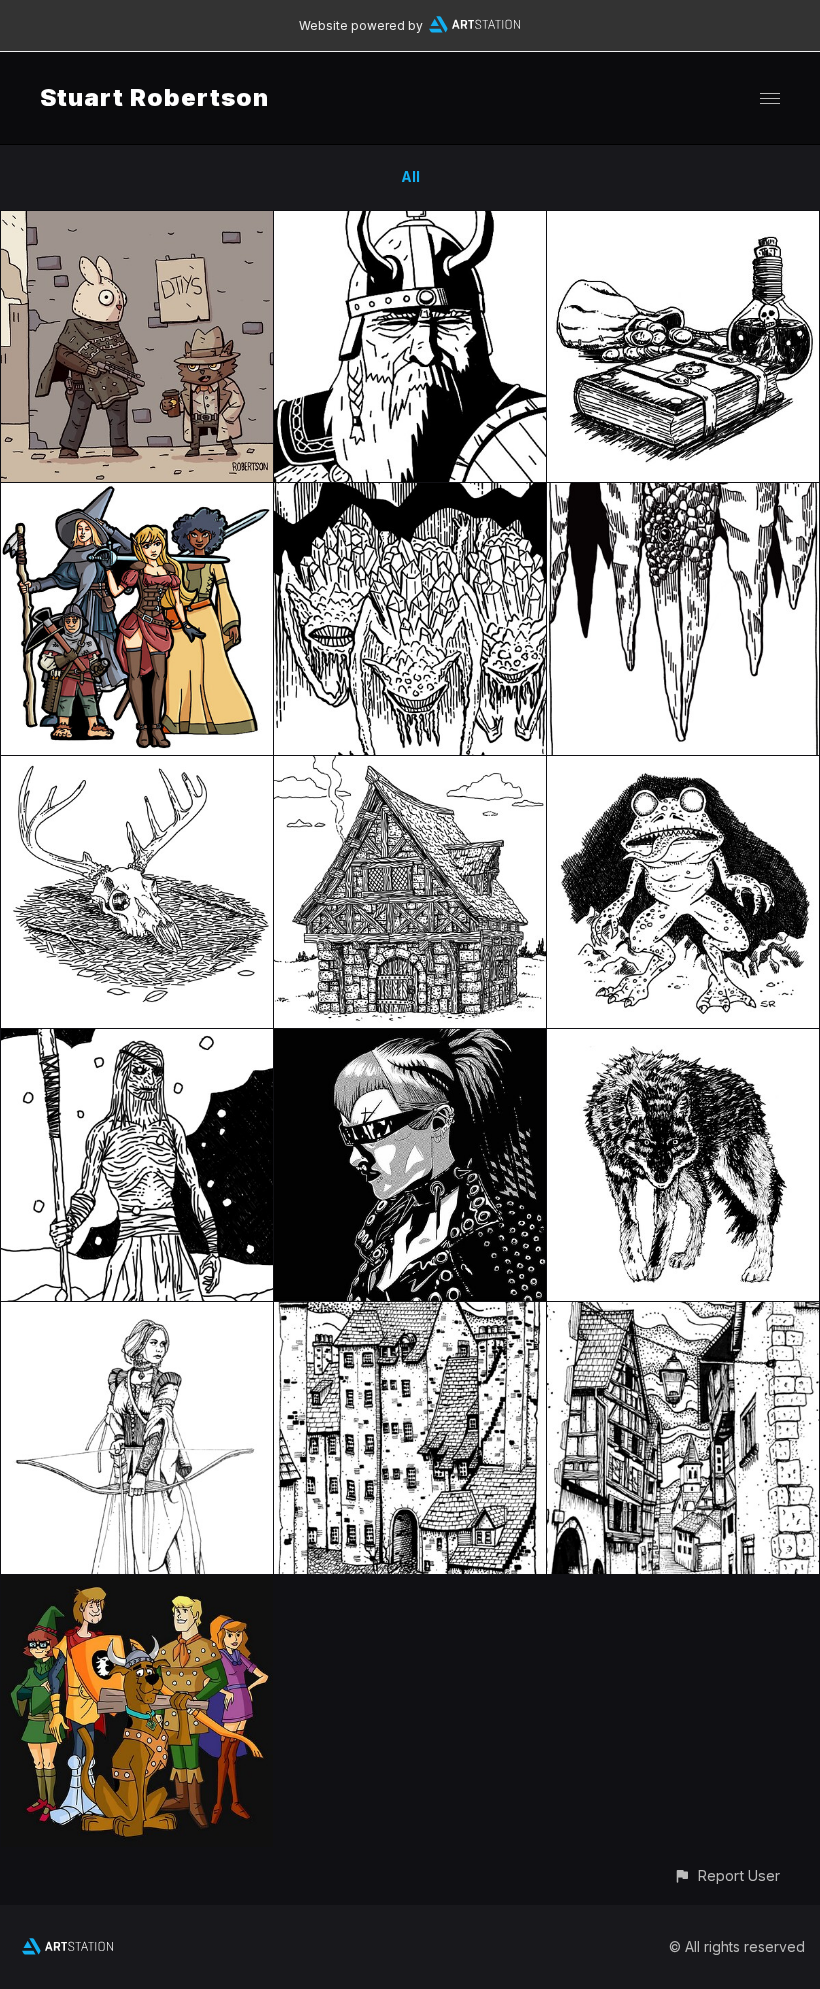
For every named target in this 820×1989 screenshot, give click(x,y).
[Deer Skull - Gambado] (137, 767)
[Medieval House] (410, 767)
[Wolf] (683, 1040)
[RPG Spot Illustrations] (683, 222)
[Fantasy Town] (410, 1313)
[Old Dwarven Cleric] (410, 222)
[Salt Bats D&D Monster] (410, 494)
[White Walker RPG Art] (137, 1040)
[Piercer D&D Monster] (683, 494)
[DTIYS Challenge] (137, 222)
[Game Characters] (137, 494)
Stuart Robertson (154, 97)
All (410, 176)
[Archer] (137, 1313)
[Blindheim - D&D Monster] (683, 767)
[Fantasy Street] (683, 1313)
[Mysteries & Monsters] (137, 1586)
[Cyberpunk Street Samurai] (410, 1040)
